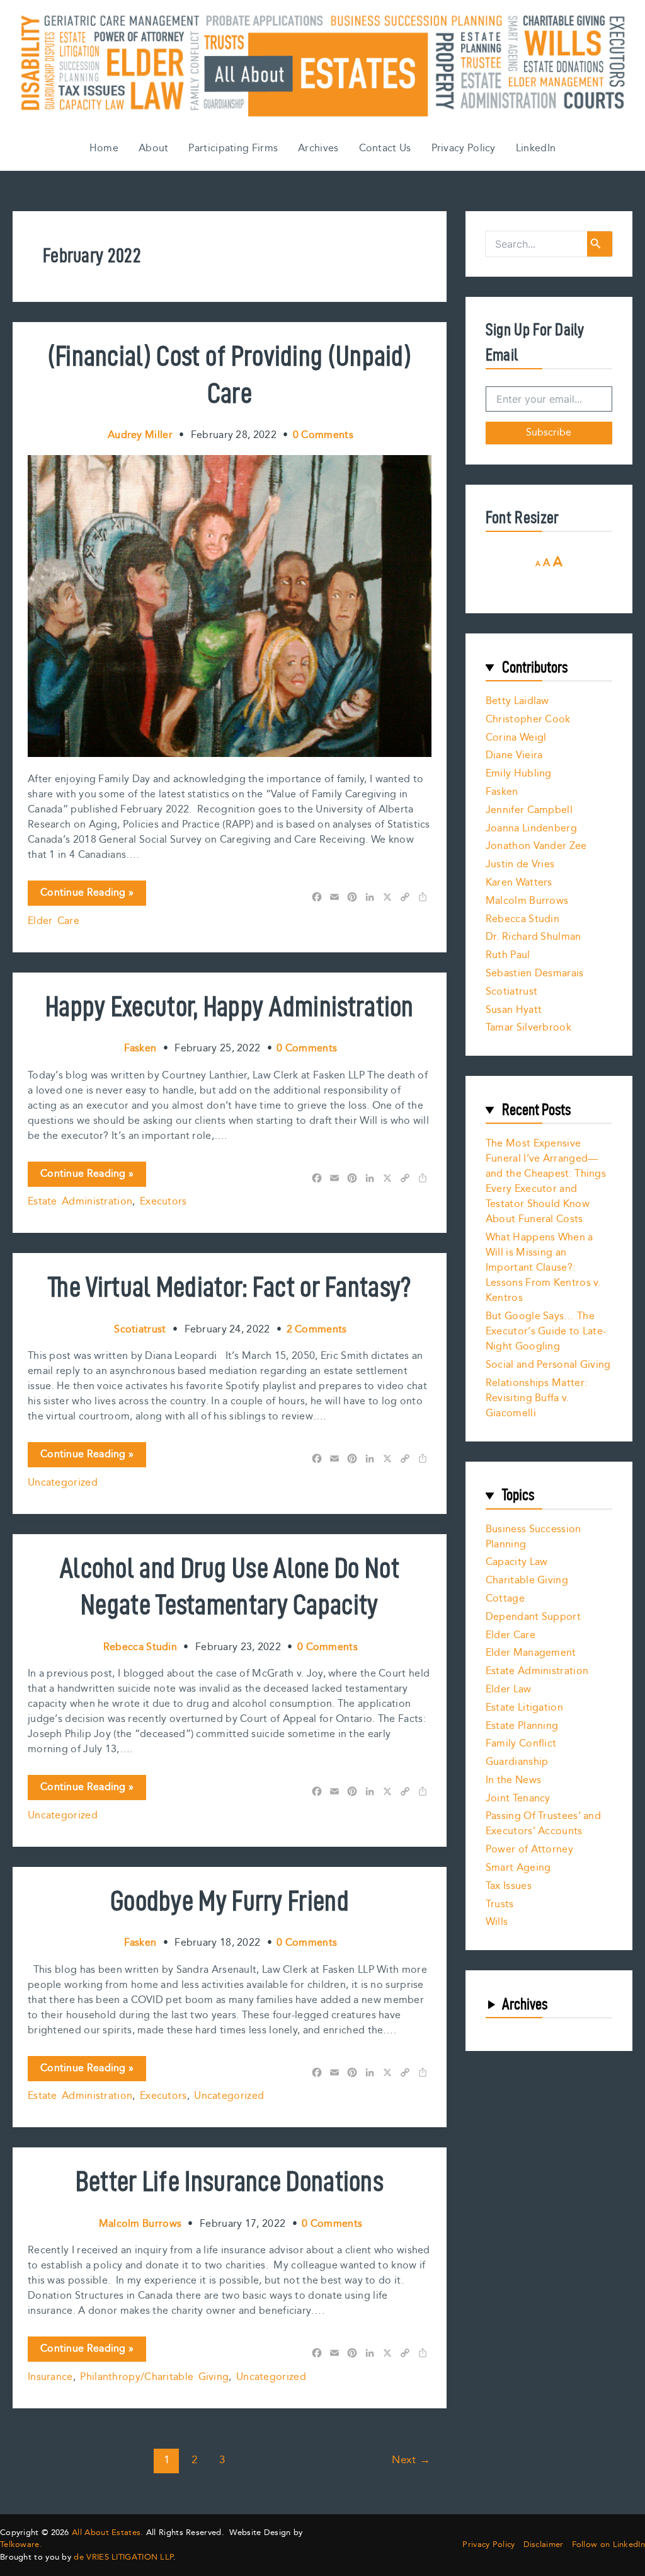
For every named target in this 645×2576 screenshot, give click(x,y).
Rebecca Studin (522, 919)
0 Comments (323, 435)
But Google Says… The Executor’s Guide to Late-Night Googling (546, 1331)
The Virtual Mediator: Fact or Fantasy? (229, 1286)
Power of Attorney (529, 1850)
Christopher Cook (528, 719)
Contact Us (385, 148)
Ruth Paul (508, 955)
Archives (318, 148)
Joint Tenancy (518, 1799)
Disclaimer (544, 2545)
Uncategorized (63, 1483)
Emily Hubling (519, 774)
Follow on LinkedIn (608, 2545)
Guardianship (517, 1762)
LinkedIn (536, 148)
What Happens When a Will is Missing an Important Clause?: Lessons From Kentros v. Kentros (543, 1268)
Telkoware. (21, 2544)
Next (411, 2460)
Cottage (505, 1599)
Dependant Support (533, 1617)
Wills (497, 1922)
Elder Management (531, 1653)
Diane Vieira (514, 755)
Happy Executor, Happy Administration (230, 1006)
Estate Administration (80, 1202)
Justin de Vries (520, 864)
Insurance (50, 2377)
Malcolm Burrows (527, 901)
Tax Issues (509, 1886)
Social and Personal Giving (548, 1365)
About (154, 148)
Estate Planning (522, 1726)
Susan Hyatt (514, 1010)
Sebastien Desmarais (535, 973)
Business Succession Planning (534, 1537)
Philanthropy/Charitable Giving (154, 2377)
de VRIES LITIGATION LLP (123, 2557)
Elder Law (509, 1689)
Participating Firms (233, 148)
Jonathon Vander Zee (536, 846)
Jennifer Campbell (529, 810)
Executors (163, 1202)
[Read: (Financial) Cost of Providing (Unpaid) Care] (230, 605)
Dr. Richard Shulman (534, 937)
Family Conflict (521, 1744)
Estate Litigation (524, 1708)
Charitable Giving (527, 1580)
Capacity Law (517, 1562)
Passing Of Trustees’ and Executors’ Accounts (543, 1824)
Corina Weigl (516, 738)
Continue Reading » (87, 895)
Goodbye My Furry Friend (230, 1900)
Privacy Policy (464, 148)
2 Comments (317, 1330)
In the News (513, 1780)
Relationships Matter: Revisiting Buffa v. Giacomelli (536, 1398)
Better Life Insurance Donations (230, 2181)
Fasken (502, 792)
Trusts (500, 1904)
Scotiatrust (511, 992)
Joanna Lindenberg (531, 829)
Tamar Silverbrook (528, 1028)
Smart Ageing (518, 1868)
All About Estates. (107, 2533)
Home (104, 148)
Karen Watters (519, 883)
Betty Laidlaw (517, 701)
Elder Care (54, 921)
